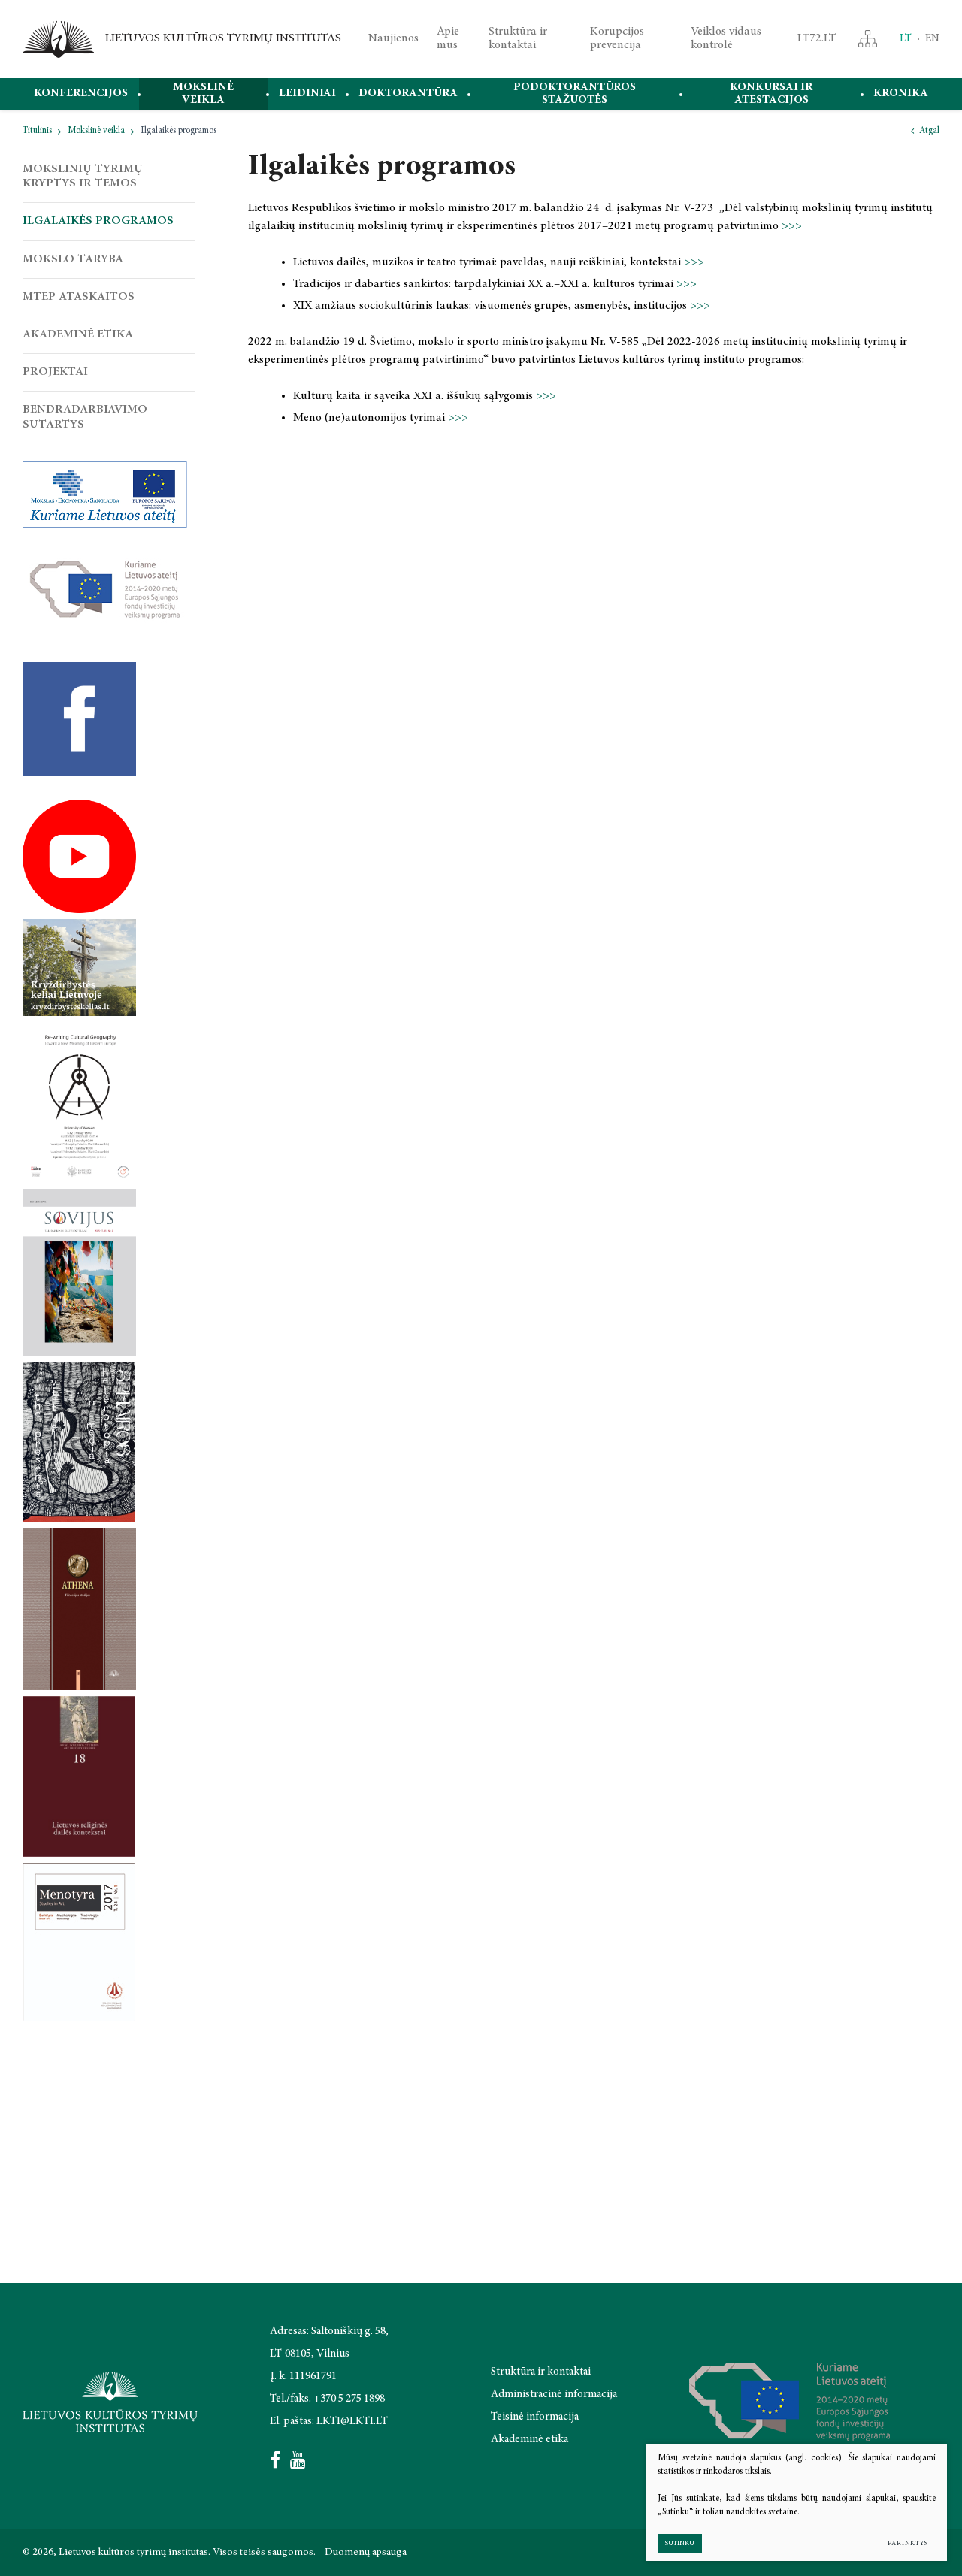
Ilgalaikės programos (98, 221)
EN (932, 39)
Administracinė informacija (554, 2395)
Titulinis (37, 131)
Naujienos (393, 38)
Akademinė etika (78, 334)
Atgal (929, 131)
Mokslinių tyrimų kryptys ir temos (83, 176)
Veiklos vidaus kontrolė (726, 38)
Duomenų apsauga (366, 2553)
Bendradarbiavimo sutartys (85, 417)
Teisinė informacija (535, 2417)
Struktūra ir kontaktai (518, 38)
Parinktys (908, 2543)
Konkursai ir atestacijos (771, 94)
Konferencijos (81, 94)
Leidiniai (307, 94)
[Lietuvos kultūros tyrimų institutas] (58, 39)
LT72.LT (817, 38)
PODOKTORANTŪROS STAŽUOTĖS (575, 94)
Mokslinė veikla (203, 94)
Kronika (901, 94)
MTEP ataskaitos (79, 297)
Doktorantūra (408, 94)
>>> (792, 226)
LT (906, 39)
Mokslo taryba (73, 259)
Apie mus (448, 38)
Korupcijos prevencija (617, 38)
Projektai (55, 372)
